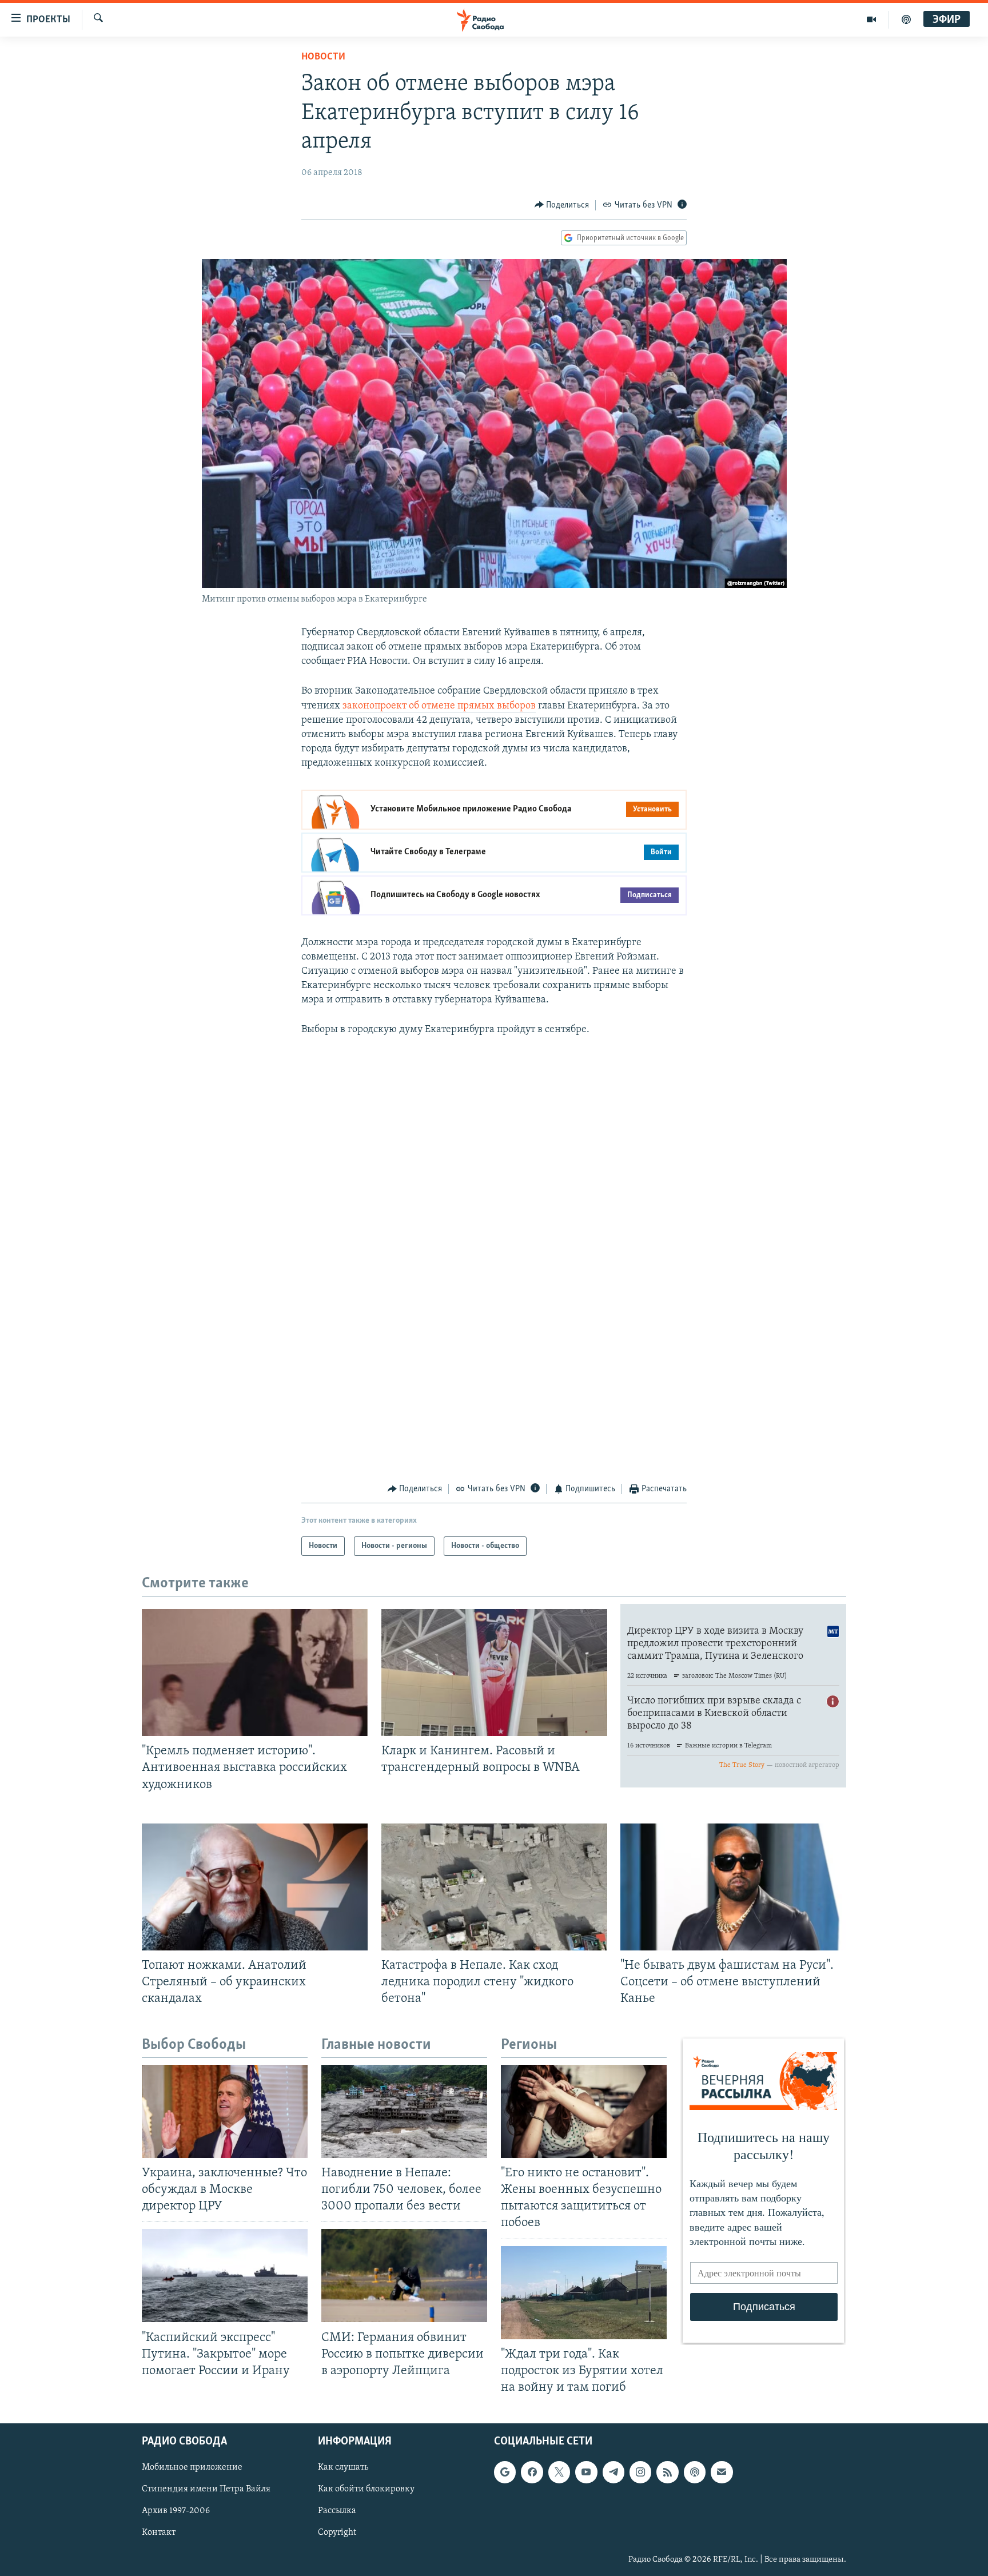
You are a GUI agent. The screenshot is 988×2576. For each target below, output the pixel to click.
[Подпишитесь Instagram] (640, 2472)
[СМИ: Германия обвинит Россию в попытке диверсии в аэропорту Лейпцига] (404, 2276)
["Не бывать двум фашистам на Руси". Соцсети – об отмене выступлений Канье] (733, 1887)
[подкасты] (906, 19)
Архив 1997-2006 (176, 2511)
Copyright (337, 2533)
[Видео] (872, 19)
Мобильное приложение (192, 2467)
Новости (323, 57)
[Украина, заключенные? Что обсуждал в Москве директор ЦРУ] (225, 2111)
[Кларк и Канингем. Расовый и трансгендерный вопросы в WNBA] (494, 1673)
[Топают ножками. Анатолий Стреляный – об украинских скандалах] (255, 1887)
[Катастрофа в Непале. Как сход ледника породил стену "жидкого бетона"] (494, 1887)
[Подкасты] (695, 2472)
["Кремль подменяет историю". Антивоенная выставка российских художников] (255, 1673)
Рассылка (337, 2511)
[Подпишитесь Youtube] (586, 2472)
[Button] (562, 205)
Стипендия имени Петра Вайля (206, 2489)
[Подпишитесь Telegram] (613, 2472)
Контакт (159, 2533)
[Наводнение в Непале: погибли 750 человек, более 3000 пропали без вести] (404, 2111)
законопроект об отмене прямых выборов (438, 706)
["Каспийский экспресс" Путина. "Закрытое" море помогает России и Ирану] (225, 2276)
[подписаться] (722, 2472)
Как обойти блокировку (366, 2489)
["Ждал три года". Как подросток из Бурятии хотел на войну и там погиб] (584, 2293)
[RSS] (667, 2472)
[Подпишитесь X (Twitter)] (559, 2472)
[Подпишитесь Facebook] (532, 2472)
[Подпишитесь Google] (505, 2472)
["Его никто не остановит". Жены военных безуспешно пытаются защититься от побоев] (584, 2111)
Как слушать (343, 2467)
